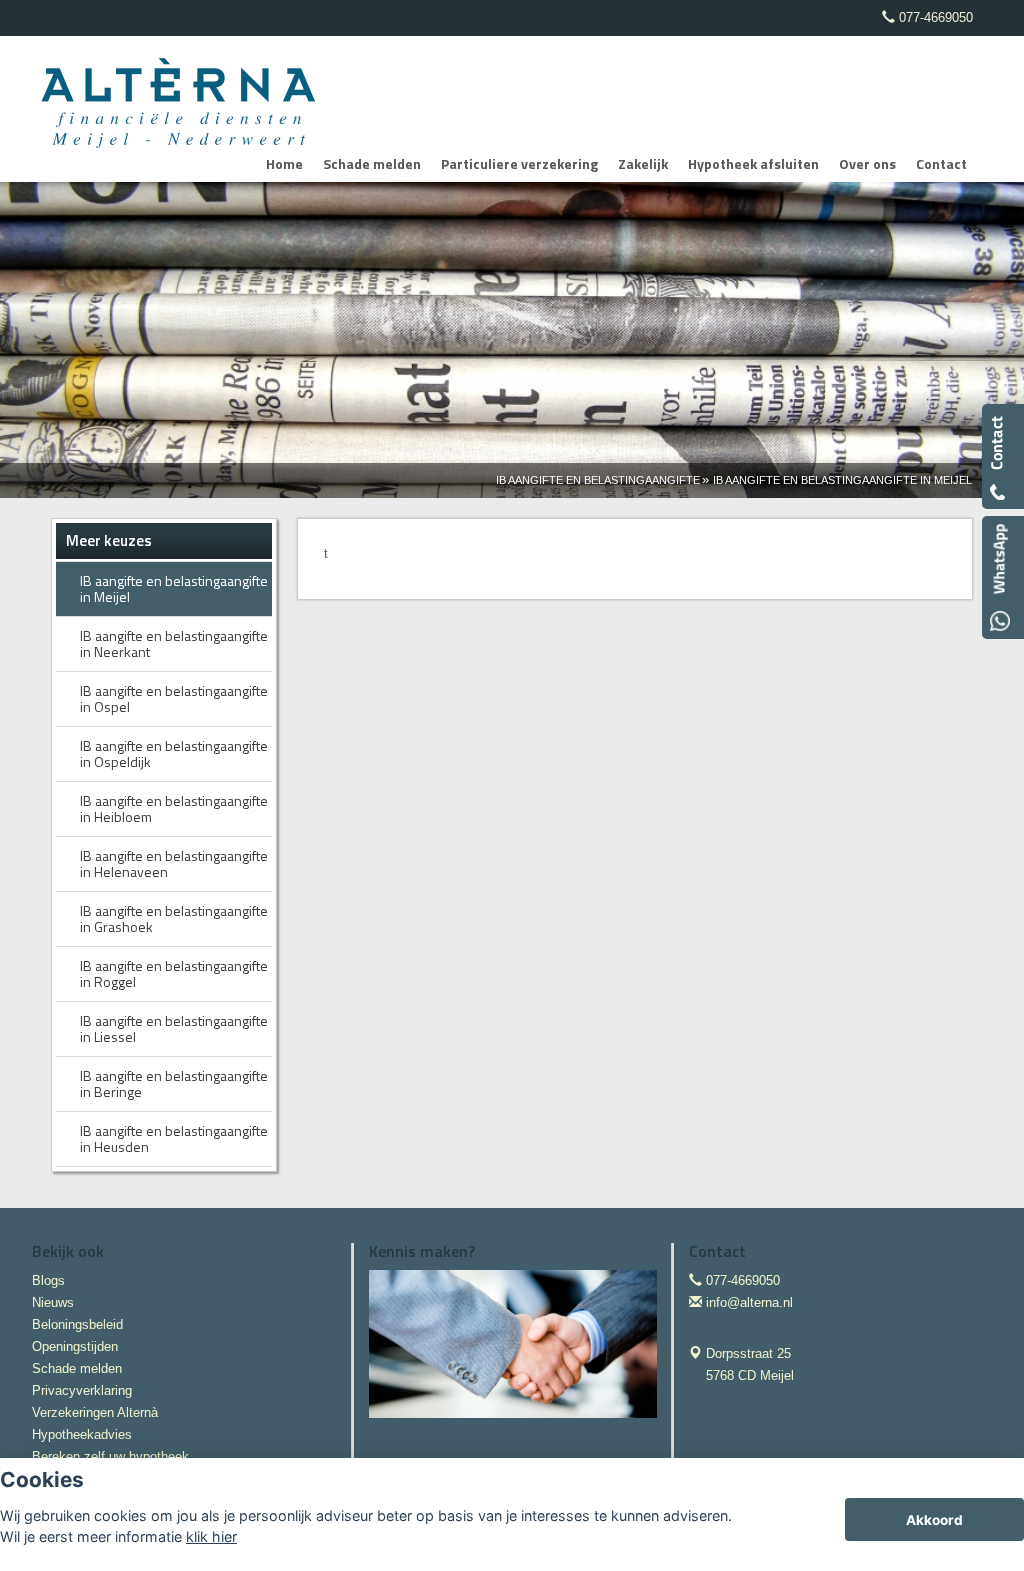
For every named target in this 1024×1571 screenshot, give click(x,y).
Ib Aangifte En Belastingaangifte (598, 480)
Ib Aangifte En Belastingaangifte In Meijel (842, 480)
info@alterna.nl (749, 1302)
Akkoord (934, 1520)
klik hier (211, 1536)
